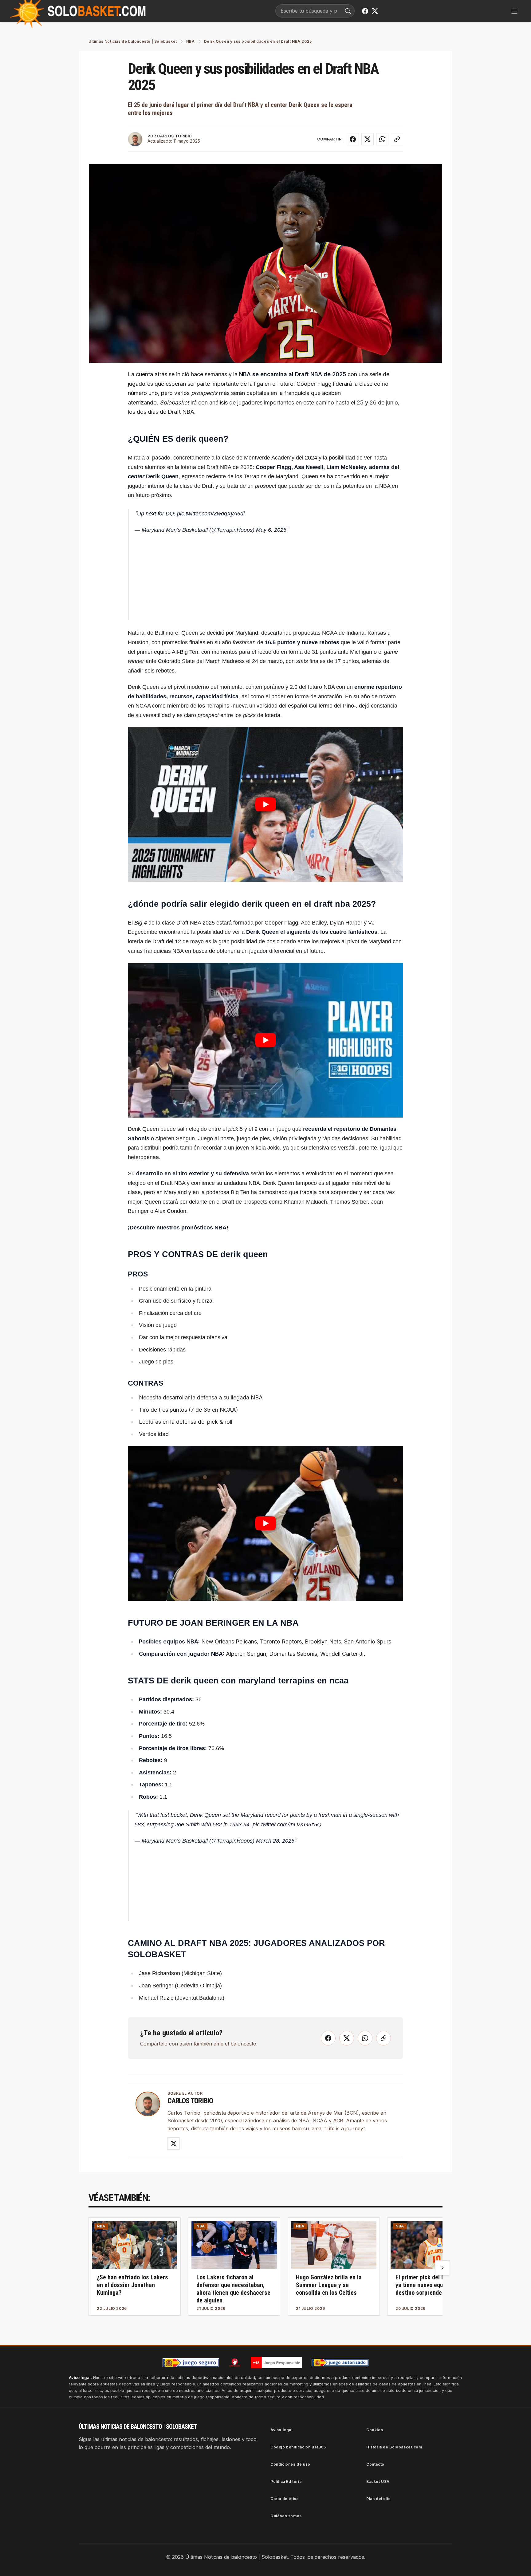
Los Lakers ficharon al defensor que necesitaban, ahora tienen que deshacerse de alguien (233, 2289)
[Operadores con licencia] (340, 2363)
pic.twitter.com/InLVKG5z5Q (287, 1825)
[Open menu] (514, 11)
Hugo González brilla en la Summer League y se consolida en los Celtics (329, 2285)
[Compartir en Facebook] (353, 139)
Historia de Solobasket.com (394, 2447)
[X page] (375, 11)
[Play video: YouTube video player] (265, 804)
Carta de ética (284, 2499)
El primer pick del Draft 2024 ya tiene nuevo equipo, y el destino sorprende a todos (432, 2285)
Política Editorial (287, 2481)
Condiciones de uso (290, 2464)
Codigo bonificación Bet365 (298, 2447)
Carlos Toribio (190, 2101)
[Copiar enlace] (397, 139)
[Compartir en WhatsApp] (382, 139)
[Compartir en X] (368, 139)
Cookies (375, 2430)
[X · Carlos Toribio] (174, 2144)
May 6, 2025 (271, 530)
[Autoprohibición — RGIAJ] (235, 2362)
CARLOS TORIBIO (174, 136)
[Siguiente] (442, 2268)
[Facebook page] (365, 11)
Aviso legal (281, 2430)
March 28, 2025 (275, 1841)
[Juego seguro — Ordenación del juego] (191, 2363)
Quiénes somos (286, 2516)
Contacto (375, 2464)
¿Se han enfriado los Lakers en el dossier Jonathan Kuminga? (132, 2285)
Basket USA (378, 2481)
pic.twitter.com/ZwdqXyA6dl (211, 514)
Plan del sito (379, 2499)
